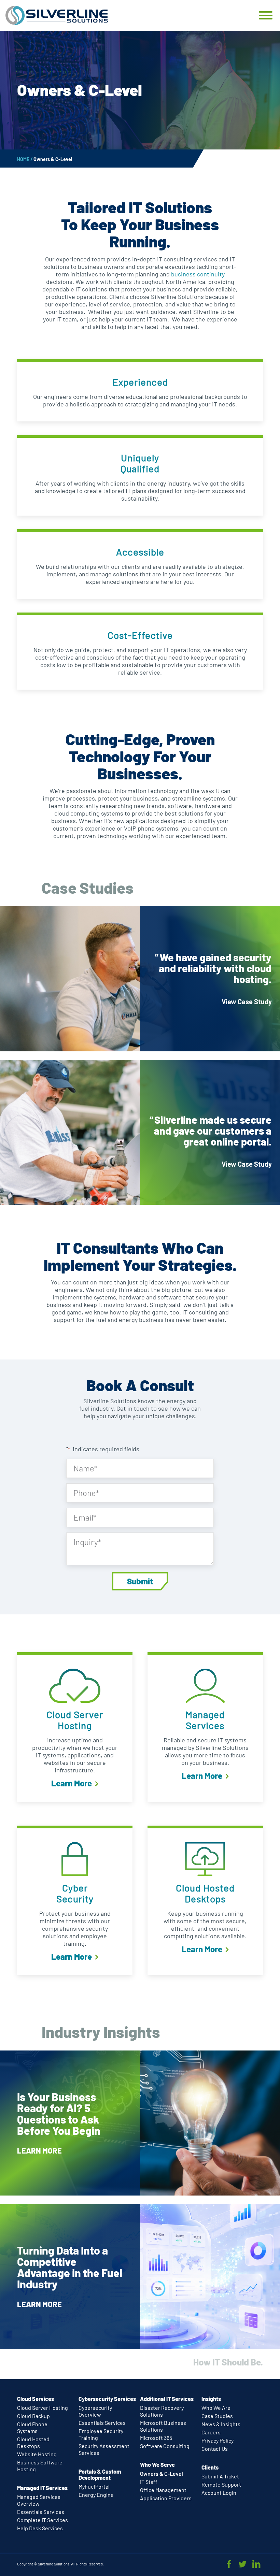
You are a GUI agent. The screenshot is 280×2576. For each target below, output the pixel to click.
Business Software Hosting (40, 2466)
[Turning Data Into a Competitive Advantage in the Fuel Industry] (140, 2277)
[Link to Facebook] (229, 2564)
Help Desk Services (40, 2528)
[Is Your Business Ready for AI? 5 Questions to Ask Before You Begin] (140, 2123)
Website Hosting (37, 2454)
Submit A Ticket (220, 2476)
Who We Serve (157, 2465)
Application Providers (166, 2498)
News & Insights (221, 2424)
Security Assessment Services (104, 2449)
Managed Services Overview (39, 2500)
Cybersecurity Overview (95, 2411)
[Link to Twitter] (242, 2564)
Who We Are (216, 2408)
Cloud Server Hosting (43, 2408)
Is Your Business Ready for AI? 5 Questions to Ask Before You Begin (59, 2113)
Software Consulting (165, 2446)
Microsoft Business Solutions (163, 2426)
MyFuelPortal (94, 2486)
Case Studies (217, 2416)
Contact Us (215, 2449)
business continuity (198, 274)
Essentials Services (41, 2512)
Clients (210, 2467)
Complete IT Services (43, 2520)
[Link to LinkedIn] (256, 2564)
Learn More (72, 1783)
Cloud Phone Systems (32, 2427)
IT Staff (149, 2482)
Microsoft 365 (156, 2438)
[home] (57, 15)
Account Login (219, 2493)
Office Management (163, 2490)
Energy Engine (96, 2495)
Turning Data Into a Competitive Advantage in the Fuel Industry (70, 2267)
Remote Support (221, 2484)
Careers (211, 2432)
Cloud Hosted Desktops (33, 2442)
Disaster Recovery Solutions (162, 2411)
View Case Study (247, 1002)
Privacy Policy (218, 2440)
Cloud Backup (33, 2416)
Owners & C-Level (162, 2473)
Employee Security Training (101, 2434)
